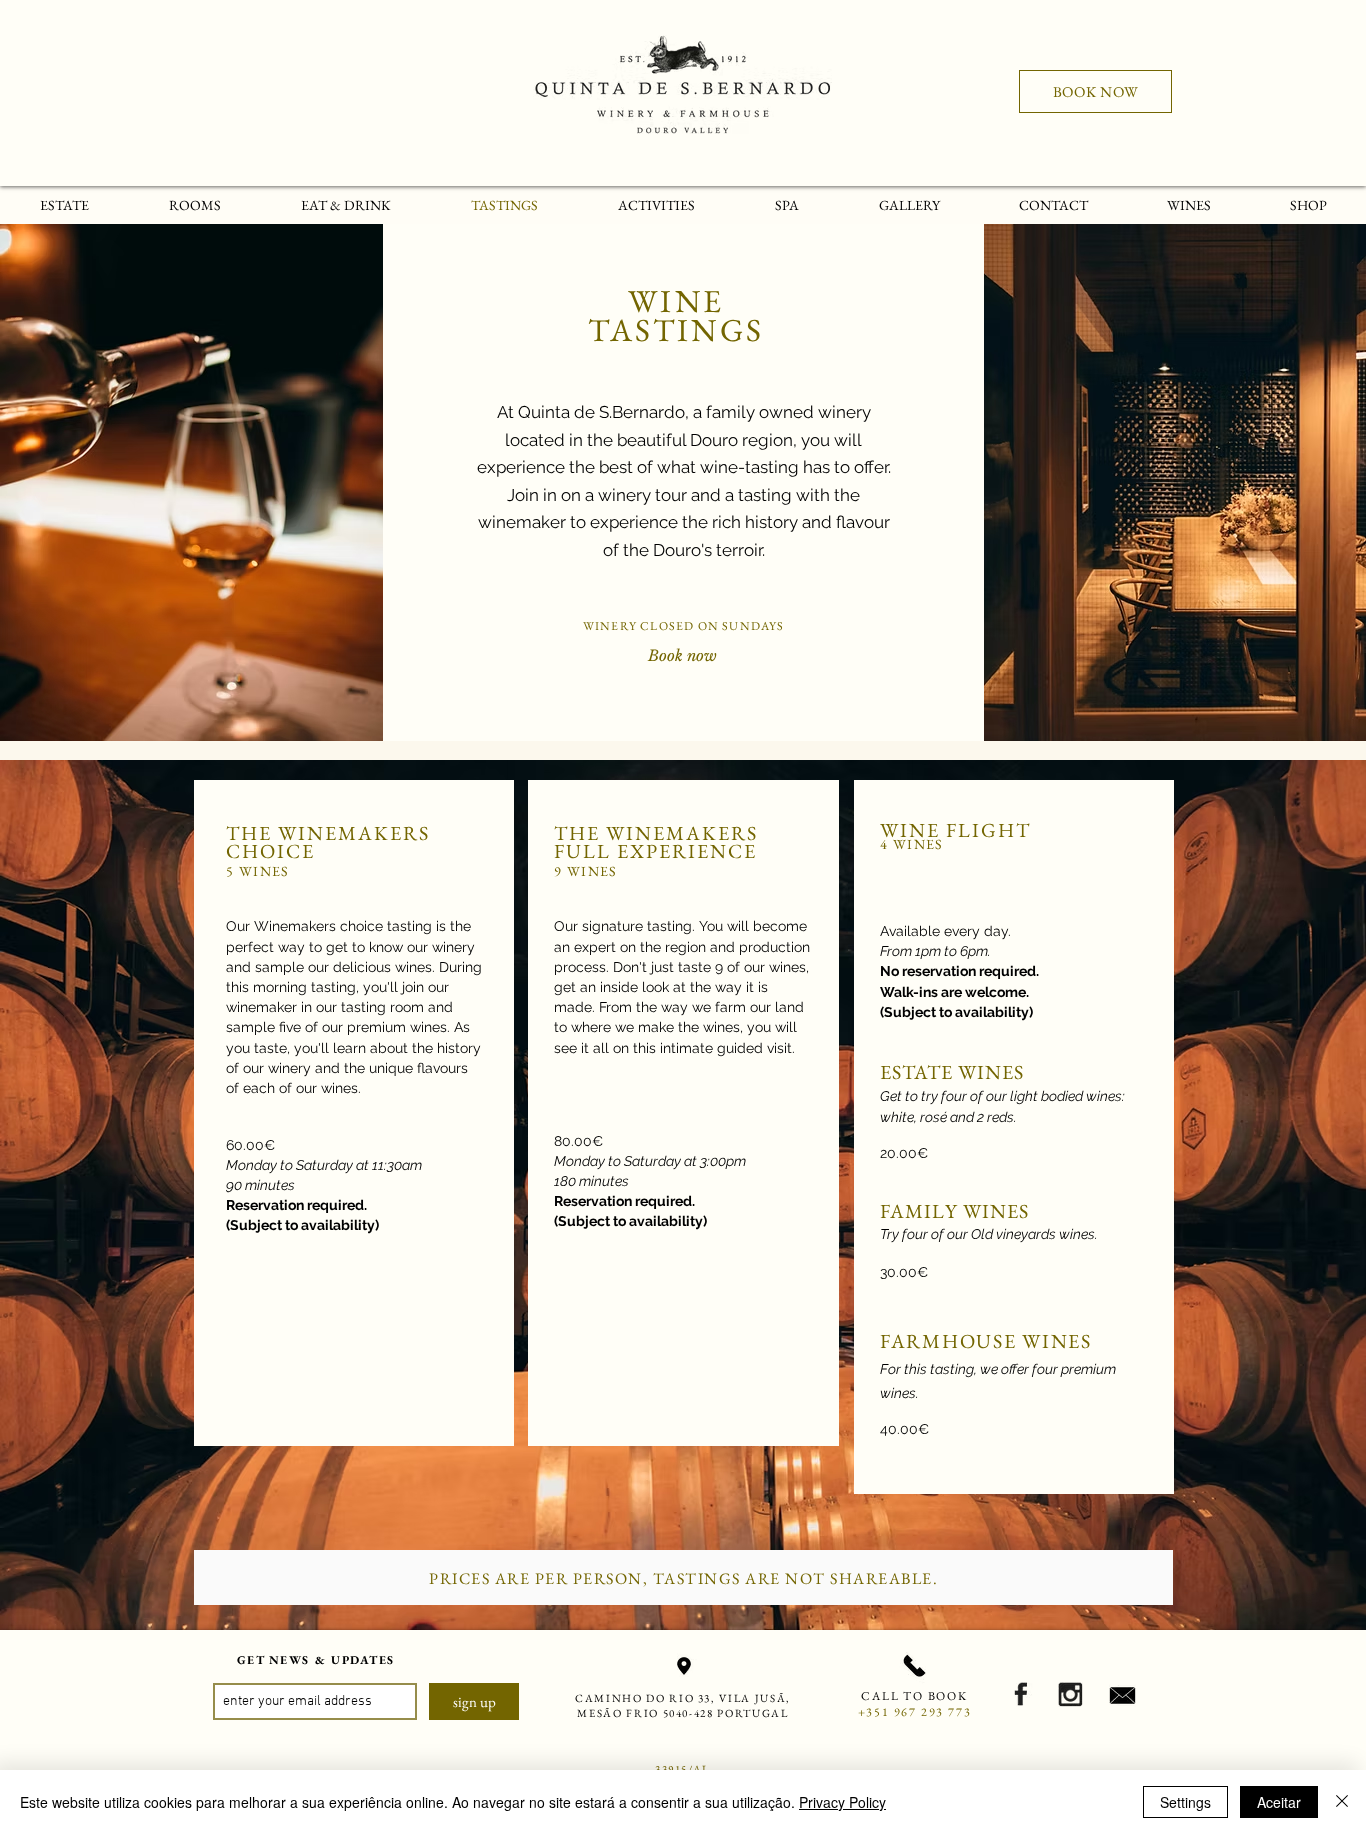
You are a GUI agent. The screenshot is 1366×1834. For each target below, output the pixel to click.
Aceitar (1279, 1802)
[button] (1188, 205)
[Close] (1342, 1802)
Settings (1185, 1802)
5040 (676, 1713)
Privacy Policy (842, 1802)
